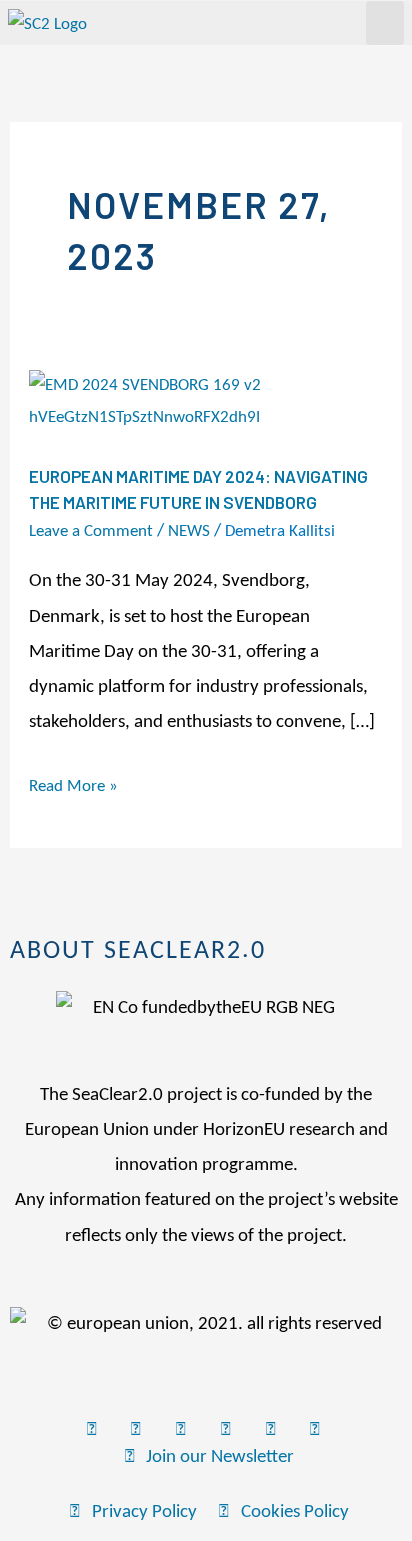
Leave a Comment (91, 531)
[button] (385, 23)
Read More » (73, 783)
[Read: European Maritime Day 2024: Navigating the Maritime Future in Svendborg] (206, 401)
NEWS (189, 531)
